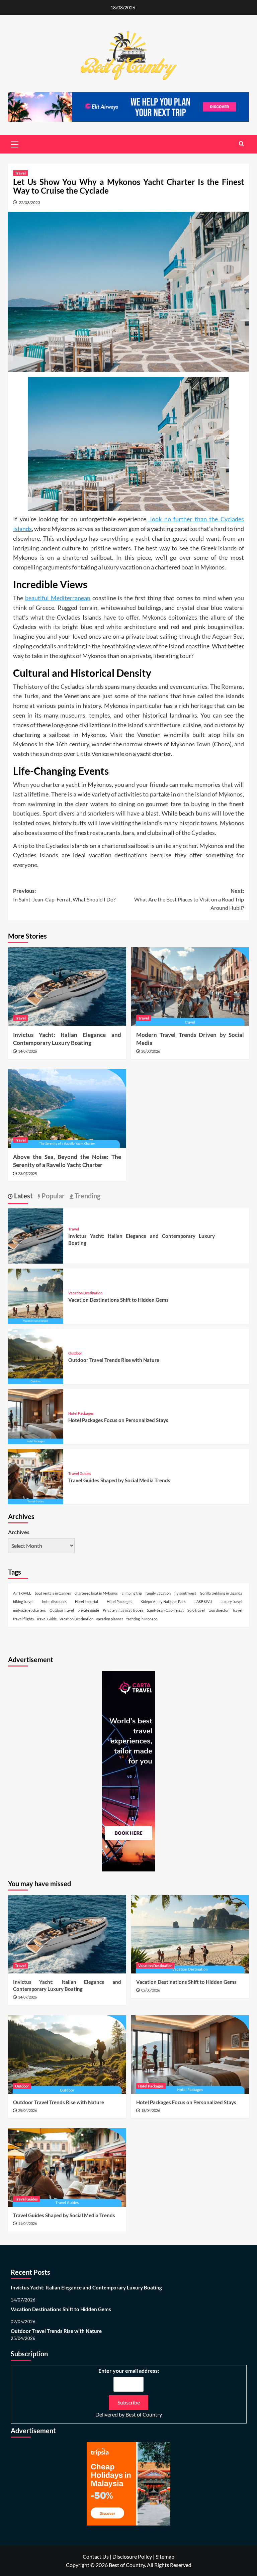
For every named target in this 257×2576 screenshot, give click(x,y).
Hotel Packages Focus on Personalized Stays (118, 1420)
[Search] (241, 144)
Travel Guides (80, 1473)
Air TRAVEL (22, 1593)
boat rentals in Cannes (53, 1593)
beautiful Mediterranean (58, 598)
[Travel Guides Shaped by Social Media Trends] (36, 1476)
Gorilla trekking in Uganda (221, 1593)
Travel (20, 173)
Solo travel (196, 1610)
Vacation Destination (85, 1293)
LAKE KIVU (203, 1601)
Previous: (64, 895)
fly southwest (185, 1593)
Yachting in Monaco (142, 1619)
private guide (88, 1610)
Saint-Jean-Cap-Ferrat (165, 1610)
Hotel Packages (81, 1413)
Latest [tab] (23, 1196)
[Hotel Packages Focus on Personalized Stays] (36, 1416)
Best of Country (144, 2414)
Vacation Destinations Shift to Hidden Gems (118, 1300)
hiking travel (23, 1601)
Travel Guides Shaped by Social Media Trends (119, 1480)
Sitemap (165, 2556)
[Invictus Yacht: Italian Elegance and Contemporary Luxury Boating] (67, 987)
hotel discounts (54, 1601)
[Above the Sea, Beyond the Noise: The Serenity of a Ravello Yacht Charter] (67, 1109)
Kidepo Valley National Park (163, 1601)
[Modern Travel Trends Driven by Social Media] (190, 987)
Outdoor (75, 1353)
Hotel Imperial (87, 1601)
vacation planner (110, 1619)
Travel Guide (47, 1619)
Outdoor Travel (62, 1610)
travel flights (23, 1619)
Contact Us (96, 2556)
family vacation (158, 1593)
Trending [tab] (87, 1196)
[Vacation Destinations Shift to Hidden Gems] (36, 1296)
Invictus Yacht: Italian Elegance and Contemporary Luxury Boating (86, 2287)
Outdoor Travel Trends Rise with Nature (114, 1360)
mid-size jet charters (29, 1610)
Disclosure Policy (132, 2556)
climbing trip (132, 1593)
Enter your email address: (129, 2371)
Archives (19, 1532)
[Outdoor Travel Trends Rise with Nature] (36, 1356)
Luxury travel (231, 1601)
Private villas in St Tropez (123, 1610)
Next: (189, 899)
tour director (219, 1610)
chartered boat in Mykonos (96, 1593)
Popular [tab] (52, 1196)
